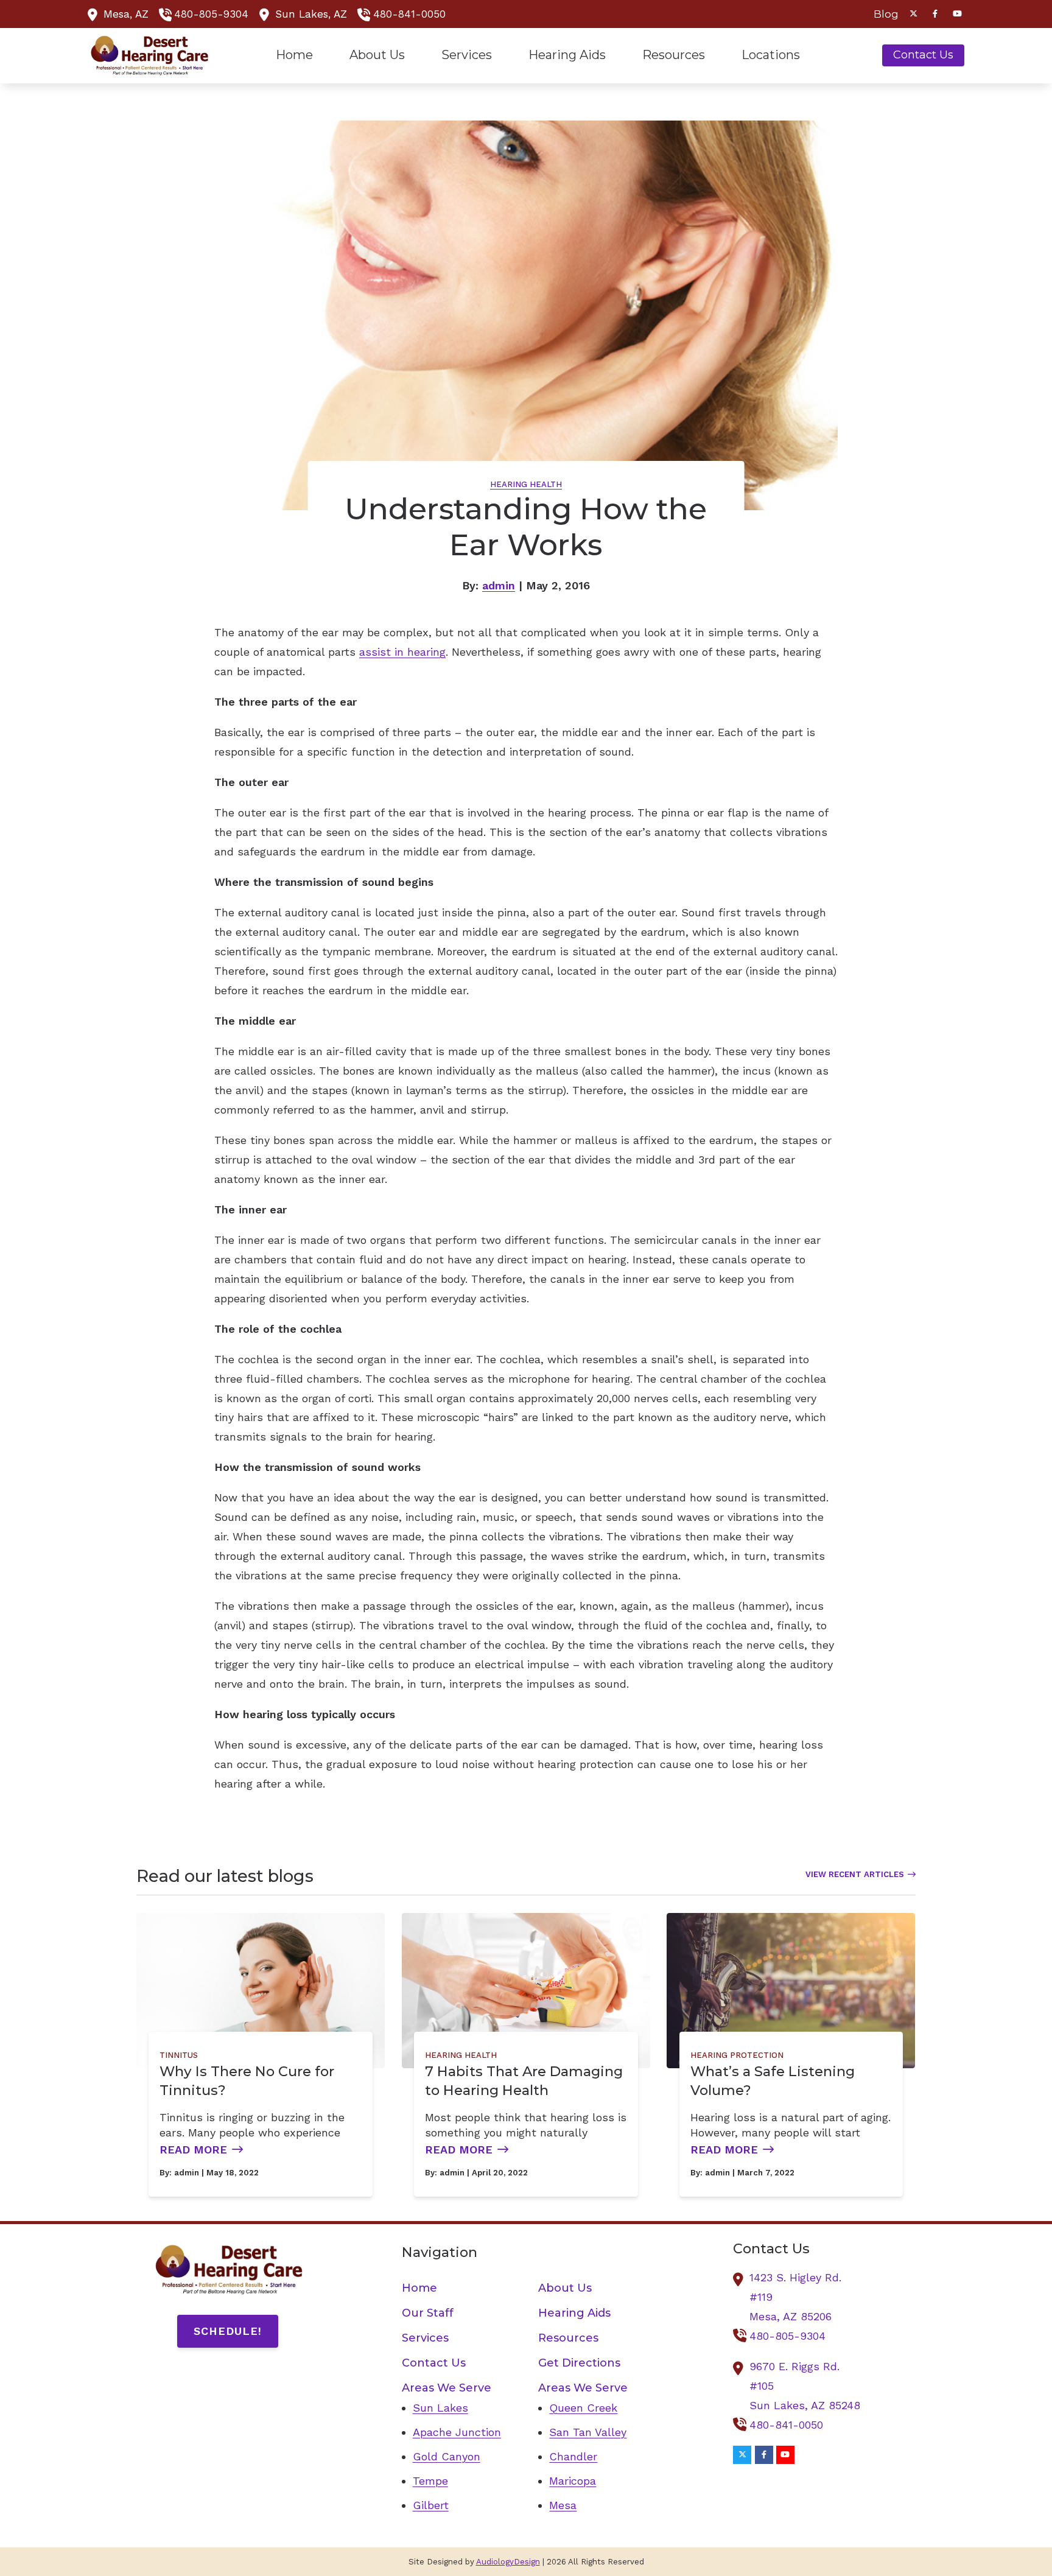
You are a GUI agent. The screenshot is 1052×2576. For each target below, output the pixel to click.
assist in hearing (402, 652)
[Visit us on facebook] (935, 14)
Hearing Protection (737, 2055)
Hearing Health (526, 484)
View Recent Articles (855, 1874)
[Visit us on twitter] (913, 14)
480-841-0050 (409, 14)
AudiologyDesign (508, 2562)
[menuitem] (883, 14)
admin (499, 585)
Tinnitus (179, 2055)
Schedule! (228, 2331)
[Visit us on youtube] (957, 14)
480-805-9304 (211, 14)
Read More (193, 2150)
